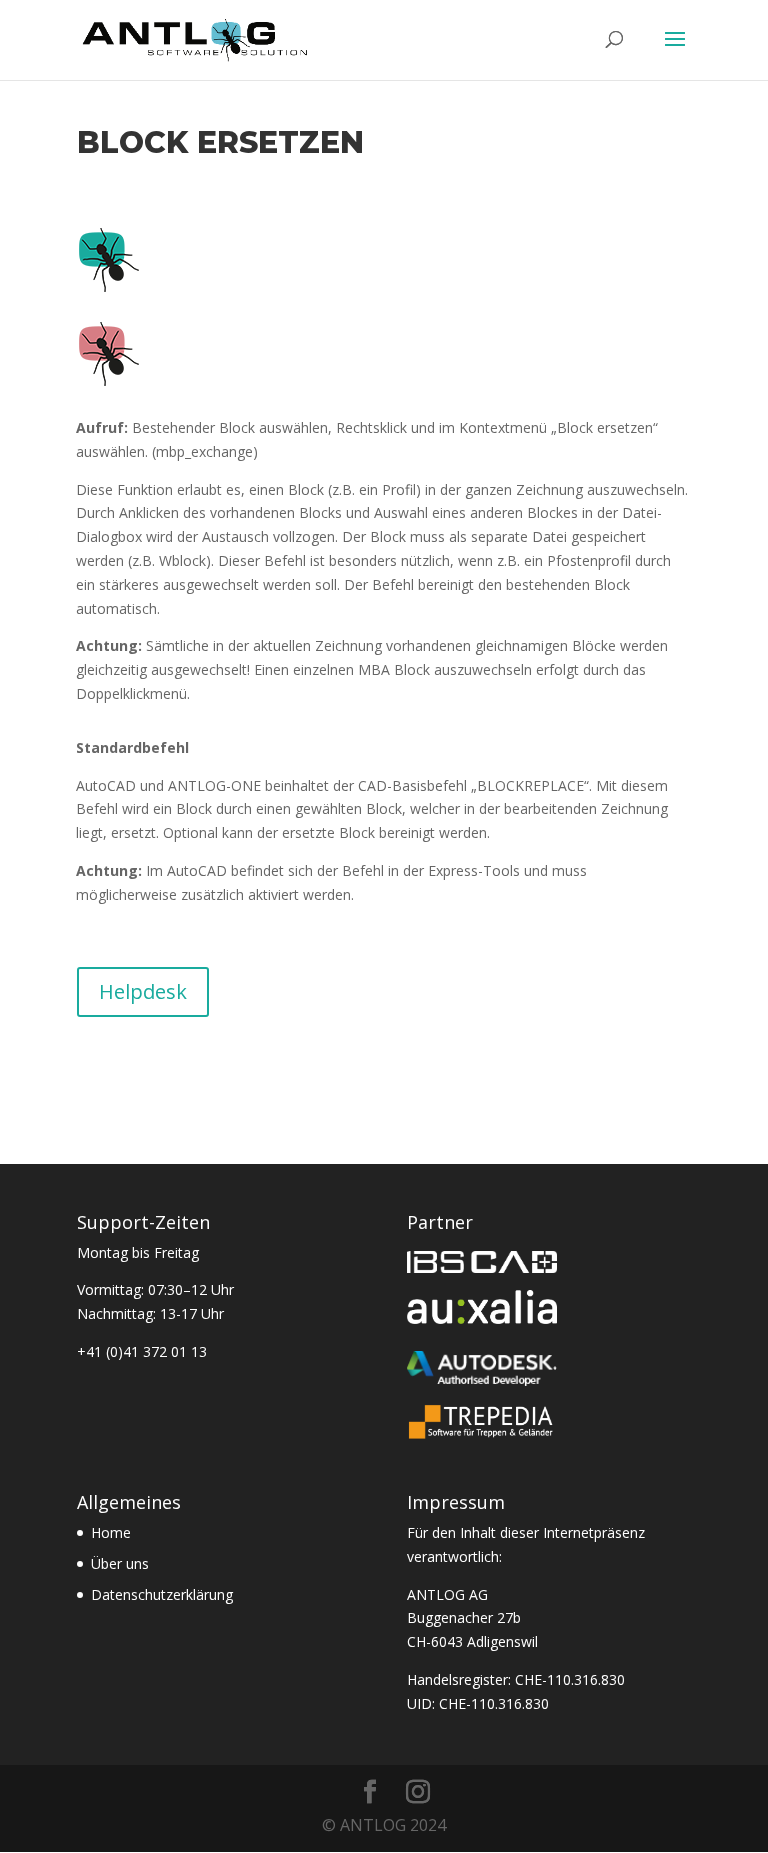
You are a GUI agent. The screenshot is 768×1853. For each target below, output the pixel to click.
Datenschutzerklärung (162, 1594)
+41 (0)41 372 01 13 (142, 1351)
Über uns (120, 1563)
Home (111, 1532)
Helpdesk (143, 991)
